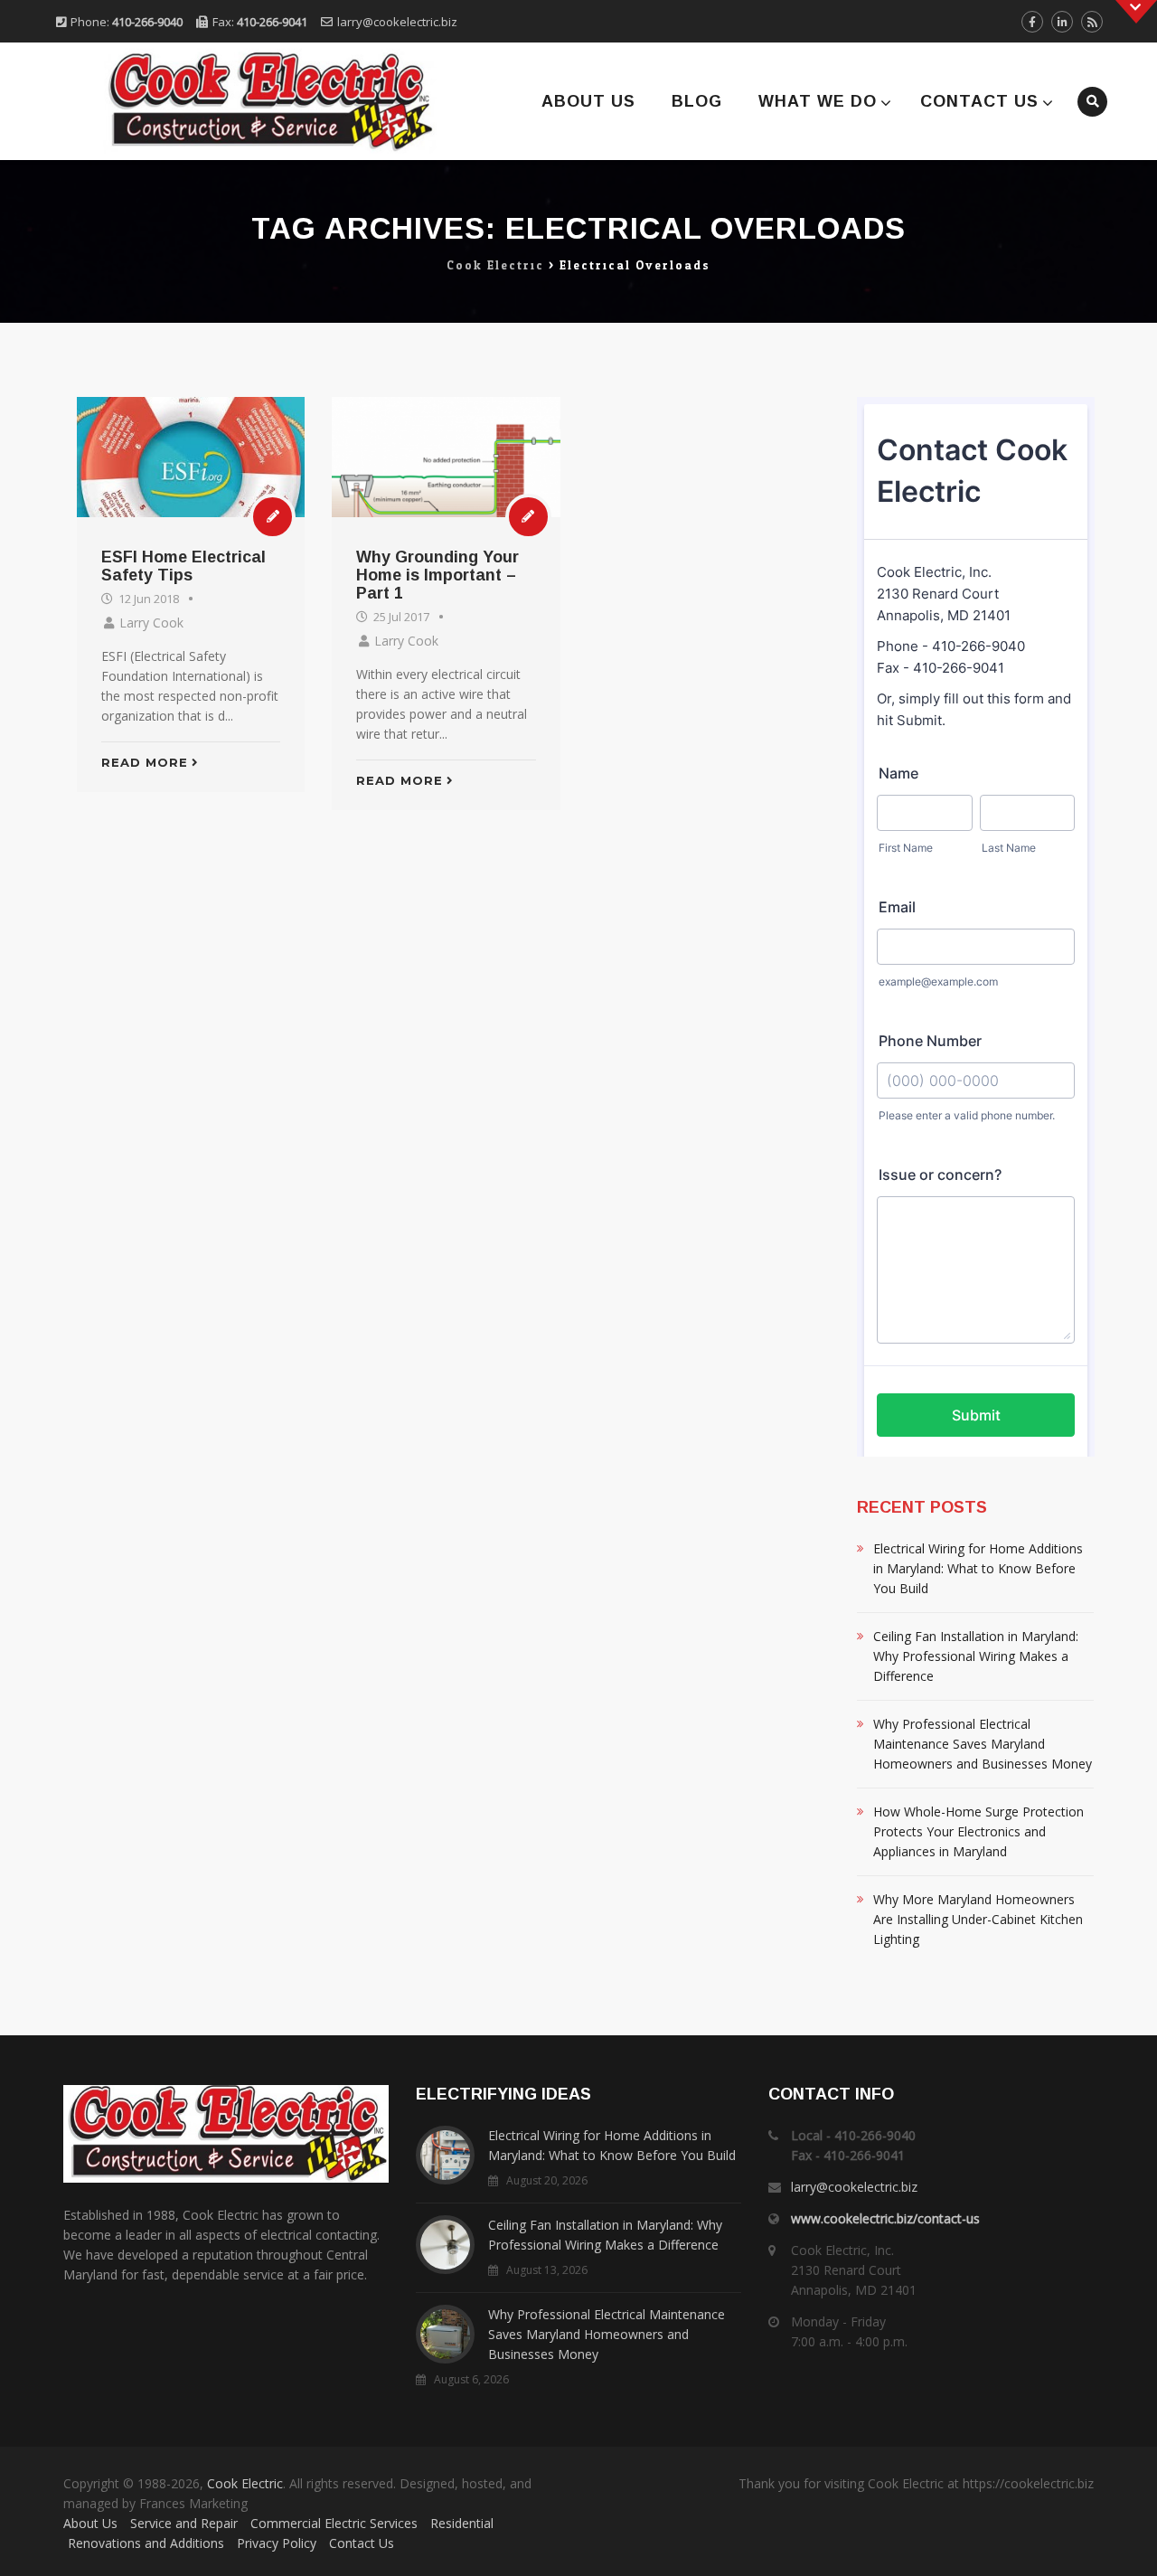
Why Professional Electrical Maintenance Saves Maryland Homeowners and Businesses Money (983, 1744)
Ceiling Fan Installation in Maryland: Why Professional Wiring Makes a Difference (976, 1656)
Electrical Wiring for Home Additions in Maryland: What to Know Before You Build (978, 1568)
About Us (588, 101)
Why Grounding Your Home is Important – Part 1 (437, 575)
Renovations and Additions (146, 2543)
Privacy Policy (277, 2543)
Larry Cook (151, 623)
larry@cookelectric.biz (397, 22)
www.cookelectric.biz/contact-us (885, 2218)
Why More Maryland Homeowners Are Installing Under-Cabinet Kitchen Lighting (978, 1919)
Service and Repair (184, 2523)
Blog (697, 101)
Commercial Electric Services (334, 2523)
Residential (462, 2523)
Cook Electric (245, 2483)
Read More (145, 762)
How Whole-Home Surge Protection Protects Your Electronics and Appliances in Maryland (978, 1831)
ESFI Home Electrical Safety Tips (183, 566)
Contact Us (979, 101)
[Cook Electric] (246, 101)
